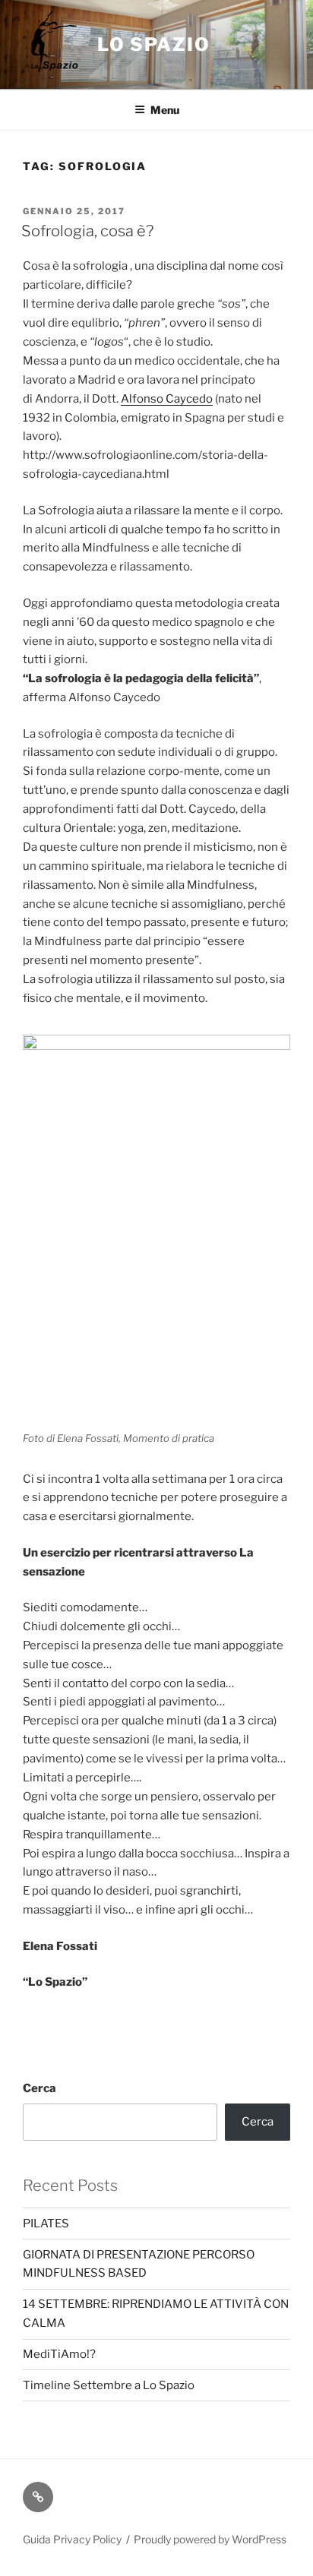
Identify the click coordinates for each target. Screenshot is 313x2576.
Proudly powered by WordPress (210, 2539)
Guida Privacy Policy (72, 2539)
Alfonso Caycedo (167, 399)
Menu (165, 110)
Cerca (40, 2088)
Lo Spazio (154, 44)
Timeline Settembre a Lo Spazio (109, 2385)
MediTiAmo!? (59, 2354)
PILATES (46, 2224)
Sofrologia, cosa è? (87, 231)
